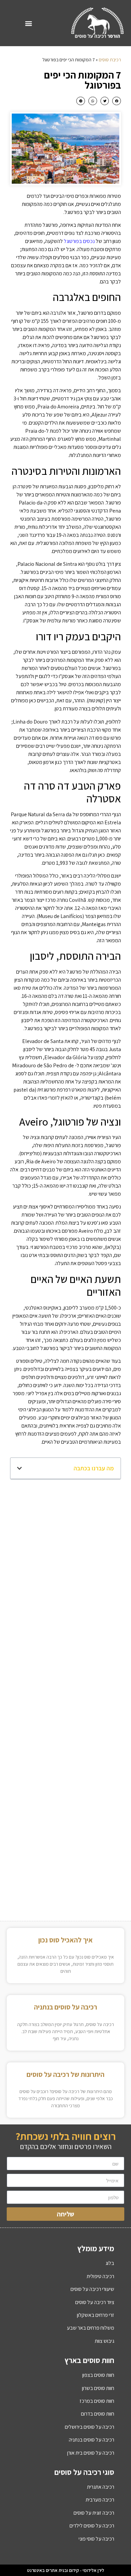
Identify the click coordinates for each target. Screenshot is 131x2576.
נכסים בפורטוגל (79, 241)
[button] (29, 23)
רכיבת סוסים (110, 60)
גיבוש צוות (104, 2341)
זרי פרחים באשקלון (96, 2315)
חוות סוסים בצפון (98, 2375)
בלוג (110, 2263)
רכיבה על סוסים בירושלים (90, 2427)
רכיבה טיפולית (100, 2276)
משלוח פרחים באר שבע (91, 2328)
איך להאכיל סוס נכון (65, 1940)
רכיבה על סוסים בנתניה (65, 2007)
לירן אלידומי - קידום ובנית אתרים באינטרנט (66, 2570)
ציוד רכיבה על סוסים (95, 2302)
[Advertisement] (65, 1555)
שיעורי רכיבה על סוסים (92, 2289)
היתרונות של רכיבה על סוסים (65, 2074)
